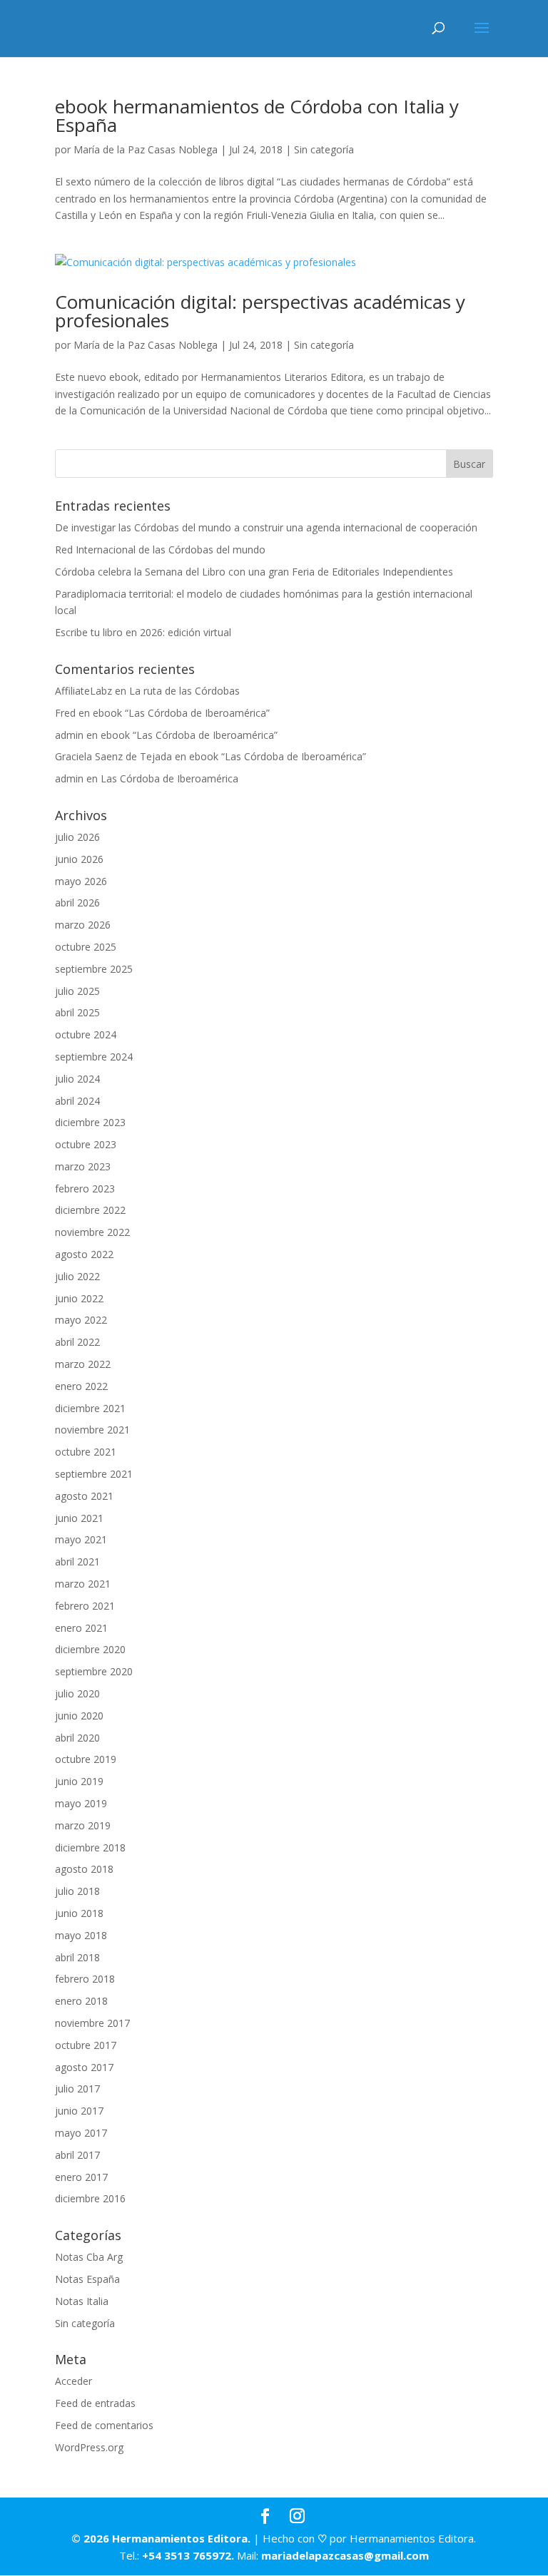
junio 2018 (79, 1913)
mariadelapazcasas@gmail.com (345, 2555)
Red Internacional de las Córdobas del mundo (160, 550)
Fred (65, 713)
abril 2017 (77, 2155)
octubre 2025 (86, 947)
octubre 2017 (86, 2045)
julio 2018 (77, 1891)
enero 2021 (81, 1628)
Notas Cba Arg (89, 2257)
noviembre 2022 (92, 1232)
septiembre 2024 (94, 1057)
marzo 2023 (83, 1166)
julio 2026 (77, 837)
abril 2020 (77, 1738)
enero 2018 (81, 2001)
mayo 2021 (81, 1539)
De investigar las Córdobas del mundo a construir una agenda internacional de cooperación (266, 527)
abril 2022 (77, 1342)
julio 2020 (77, 1693)
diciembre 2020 (90, 1649)
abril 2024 (77, 1101)
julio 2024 (77, 1079)
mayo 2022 (81, 1320)
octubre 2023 (86, 1144)
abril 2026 (77, 903)
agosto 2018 (84, 1869)
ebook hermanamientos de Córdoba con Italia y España (257, 116)
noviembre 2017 (92, 2023)
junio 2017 (79, 2111)
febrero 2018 (85, 1979)
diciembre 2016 (90, 2198)
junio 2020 (79, 1716)
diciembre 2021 (90, 1408)
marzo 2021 (83, 1584)
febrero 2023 (85, 1189)
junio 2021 (79, 1518)
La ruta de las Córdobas (184, 691)
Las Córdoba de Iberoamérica (169, 778)
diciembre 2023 (90, 1122)
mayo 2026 (81, 881)
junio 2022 (79, 1298)
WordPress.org (89, 2447)
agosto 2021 (84, 1496)
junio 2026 (79, 859)
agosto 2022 (84, 1254)
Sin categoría (324, 149)
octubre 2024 (86, 1034)
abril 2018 (77, 1957)
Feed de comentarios (104, 2425)
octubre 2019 (86, 1759)
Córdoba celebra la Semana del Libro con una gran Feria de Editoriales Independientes (254, 572)
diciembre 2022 (90, 1210)
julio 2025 (77, 991)
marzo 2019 (83, 1825)
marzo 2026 (83, 925)
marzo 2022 (83, 1364)
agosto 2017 (84, 2067)
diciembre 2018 (90, 1847)
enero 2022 (81, 1386)
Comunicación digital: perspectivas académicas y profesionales (260, 311)
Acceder (73, 2381)
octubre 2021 (86, 1452)
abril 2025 (77, 1012)
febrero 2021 (85, 1606)
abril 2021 (77, 1562)
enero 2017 (81, 2177)
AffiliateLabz (83, 691)
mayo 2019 (81, 1803)
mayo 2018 (81, 1935)
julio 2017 (77, 2089)
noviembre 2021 (92, 1430)
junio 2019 (79, 1781)
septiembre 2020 (94, 1671)
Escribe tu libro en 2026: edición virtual (143, 632)
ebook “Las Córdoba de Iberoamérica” (181, 713)
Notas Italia (82, 2301)
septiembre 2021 (94, 1474)
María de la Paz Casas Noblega (146, 149)
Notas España (87, 2279)
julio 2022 (77, 1276)
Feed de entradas (95, 2403)
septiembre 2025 (94, 969)
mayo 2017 (81, 2133)
